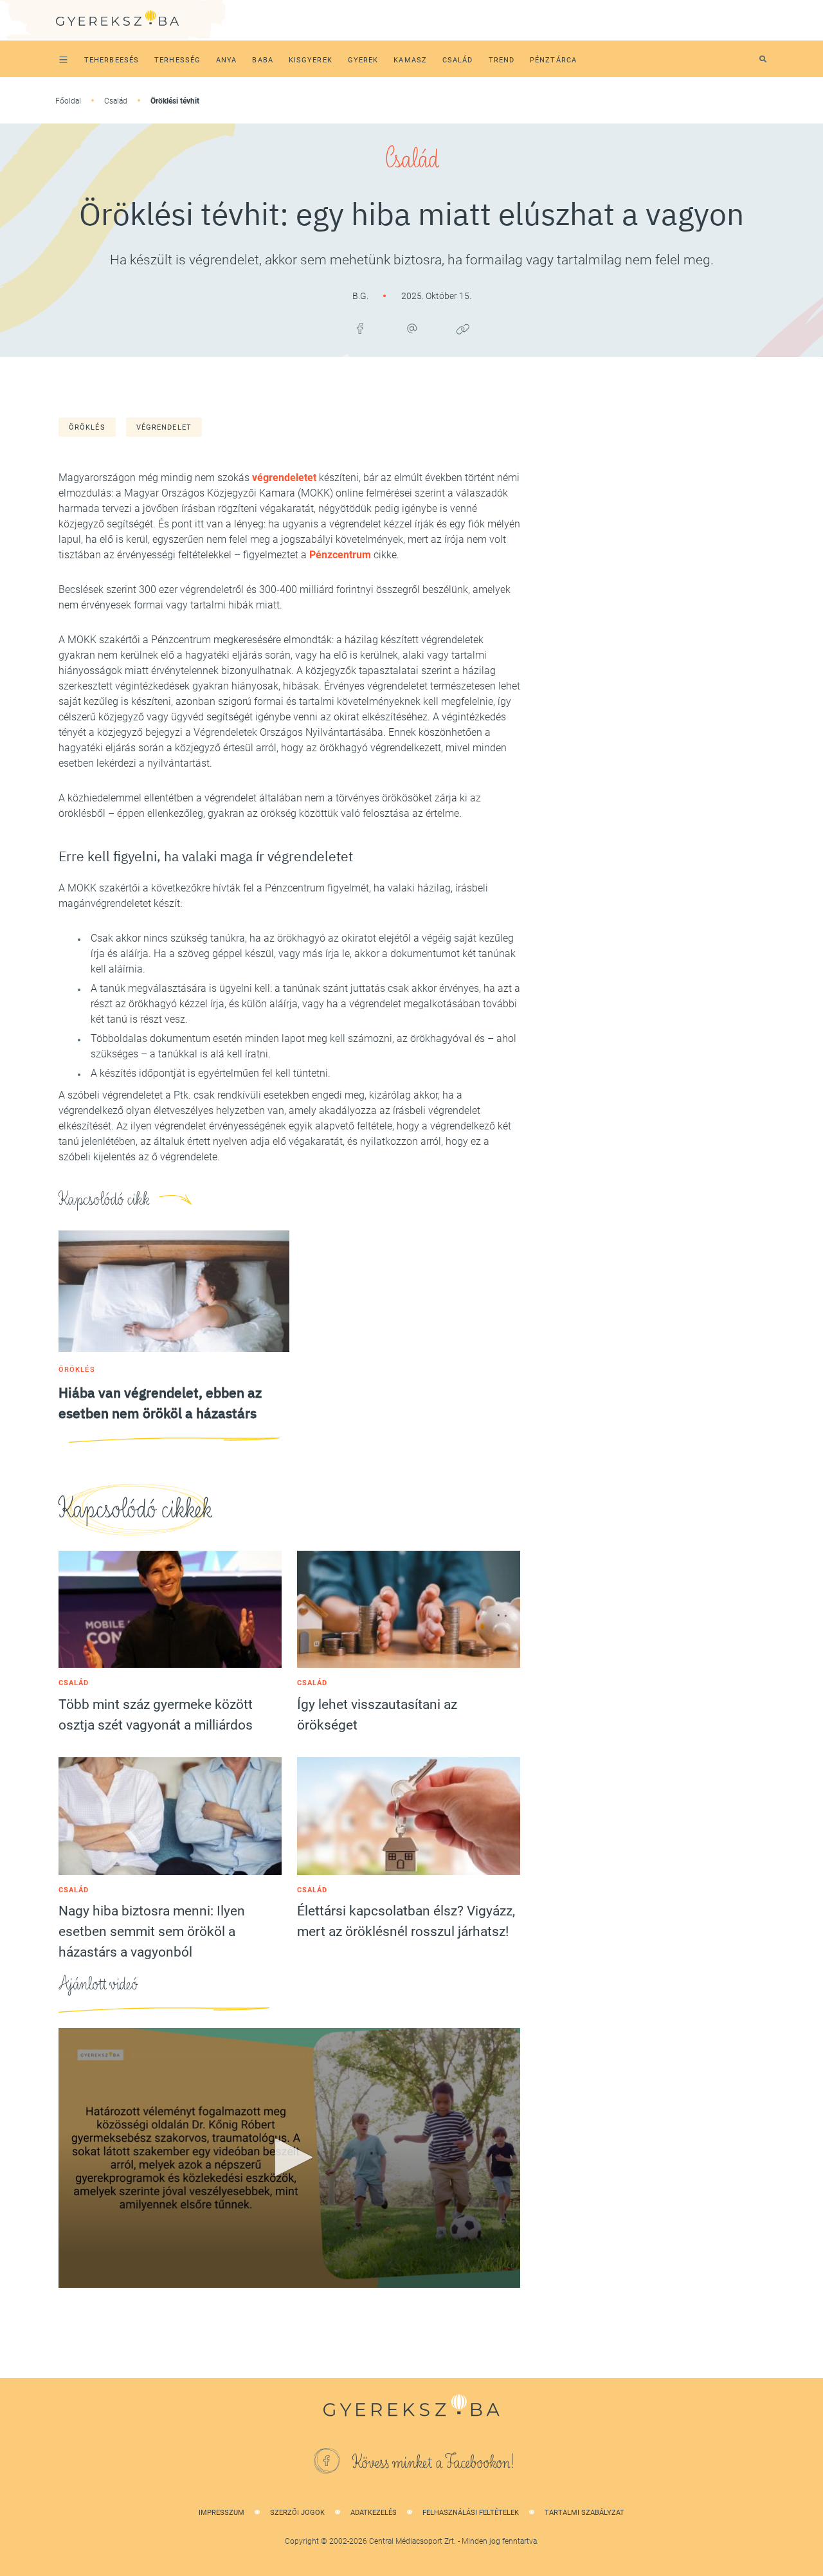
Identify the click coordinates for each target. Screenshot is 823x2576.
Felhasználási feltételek (471, 2513)
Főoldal (68, 101)
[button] (289, 2157)
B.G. (361, 296)
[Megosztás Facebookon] (360, 329)
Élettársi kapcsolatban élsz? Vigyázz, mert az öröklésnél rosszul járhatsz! (406, 1921)
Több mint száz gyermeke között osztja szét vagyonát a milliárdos (156, 1715)
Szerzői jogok (297, 2513)
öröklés (87, 427)
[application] (289, 2158)
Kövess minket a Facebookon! (433, 2463)
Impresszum (222, 2513)
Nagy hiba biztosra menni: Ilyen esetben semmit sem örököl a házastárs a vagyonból (152, 1932)
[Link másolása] (463, 329)
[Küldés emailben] (411, 329)
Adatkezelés (374, 2513)
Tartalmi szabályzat (584, 2513)
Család (116, 101)
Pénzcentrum (340, 555)
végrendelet (164, 427)
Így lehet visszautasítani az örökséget (377, 1715)
